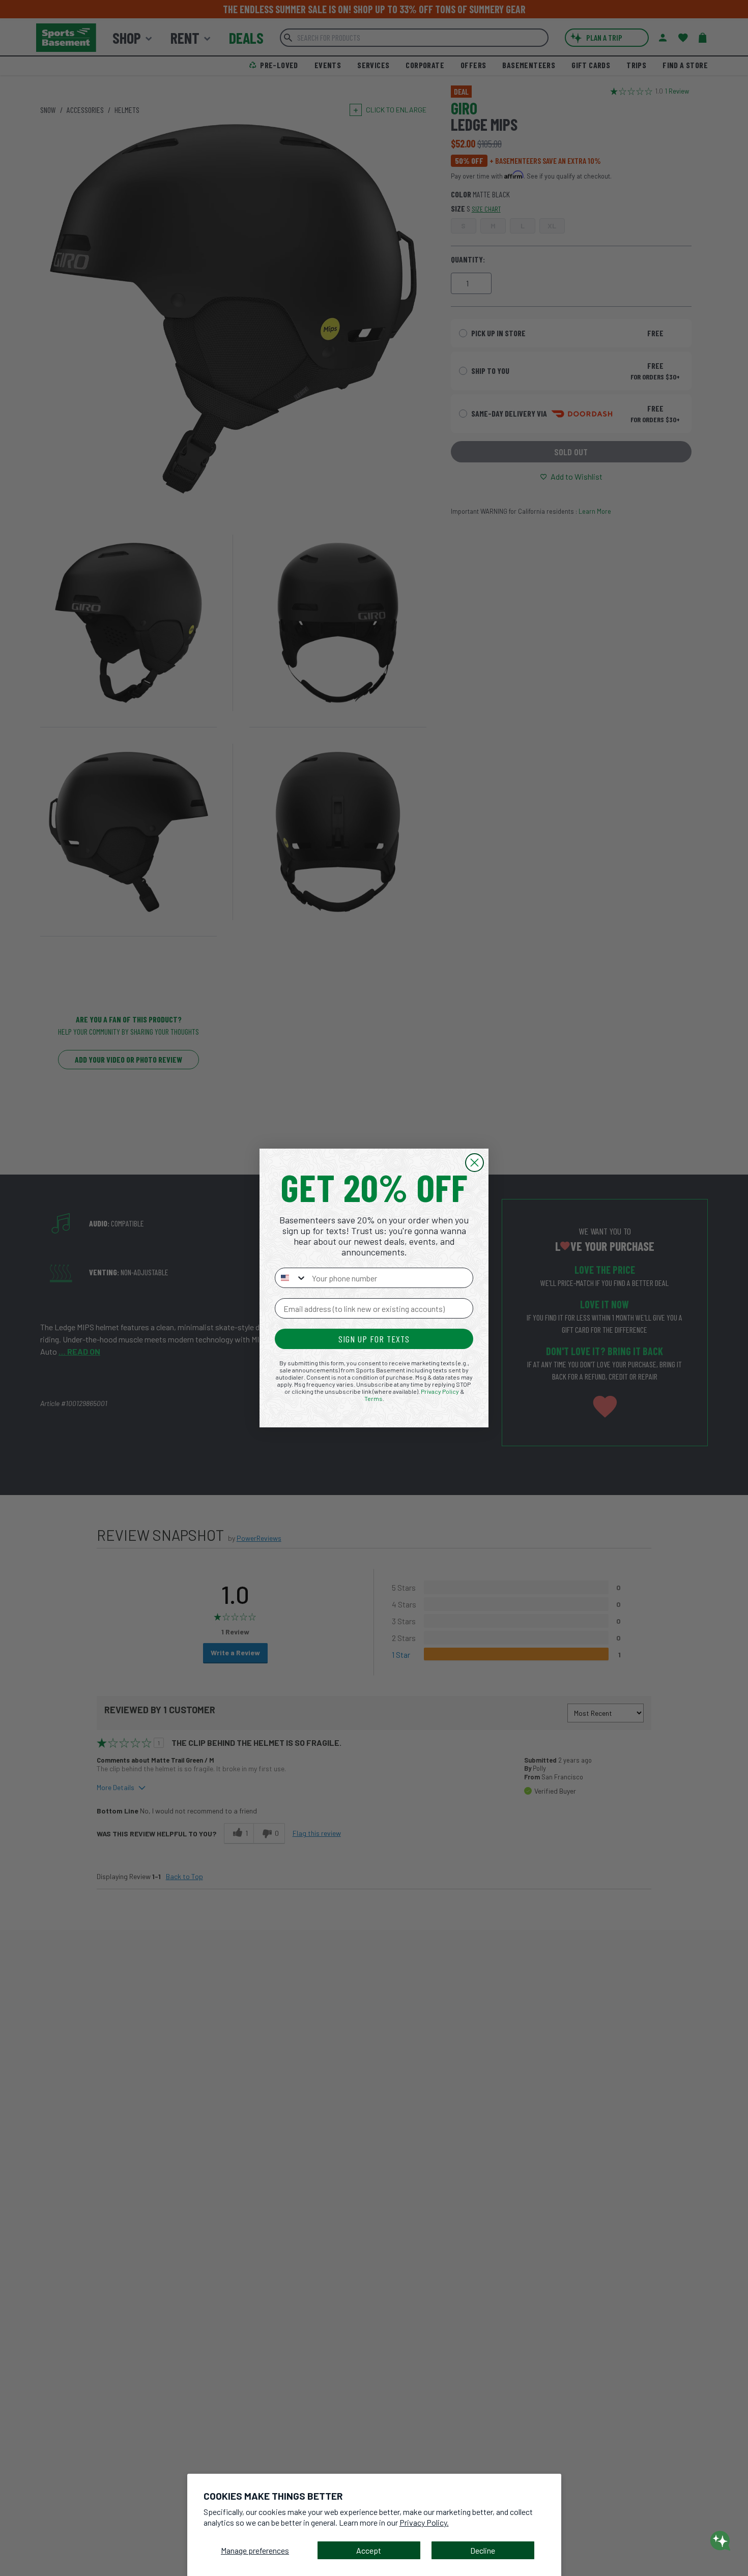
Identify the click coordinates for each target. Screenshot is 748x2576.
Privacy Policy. (424, 2522)
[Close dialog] (474, 1163)
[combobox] (291, 1278)
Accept (369, 2550)
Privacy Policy (440, 1391)
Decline (483, 2550)
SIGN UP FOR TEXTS (374, 1339)
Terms (373, 1398)
